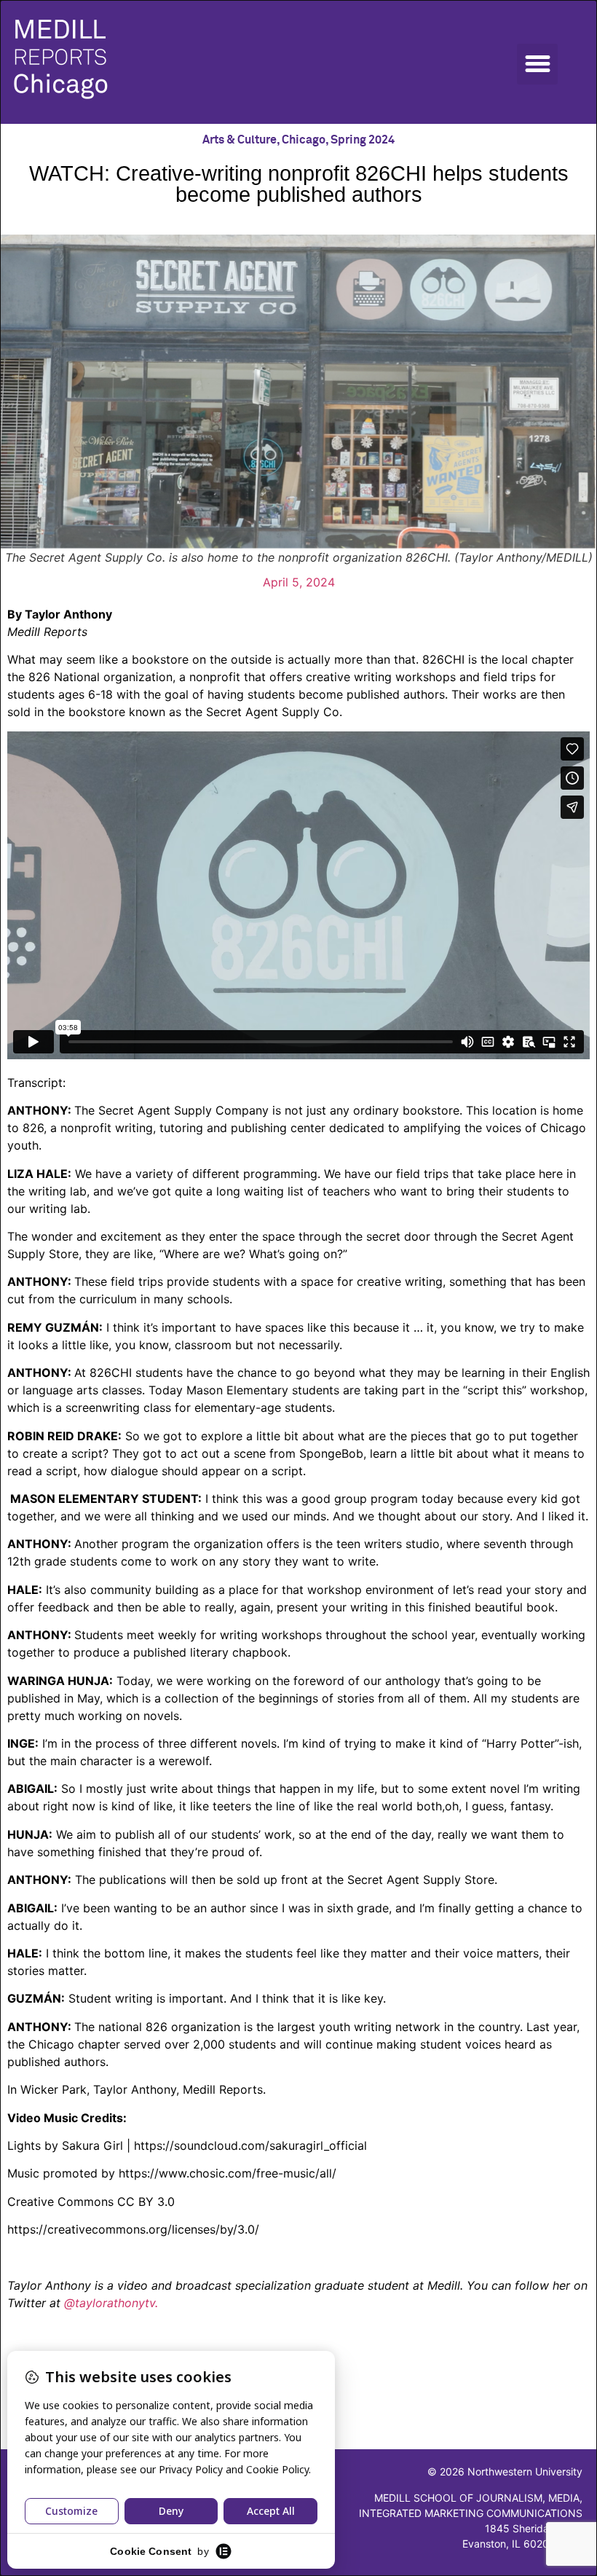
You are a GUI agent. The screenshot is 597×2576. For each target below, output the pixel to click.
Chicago (304, 140)
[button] (537, 64)
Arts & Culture (240, 140)
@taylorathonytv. (111, 2303)
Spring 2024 (363, 140)
